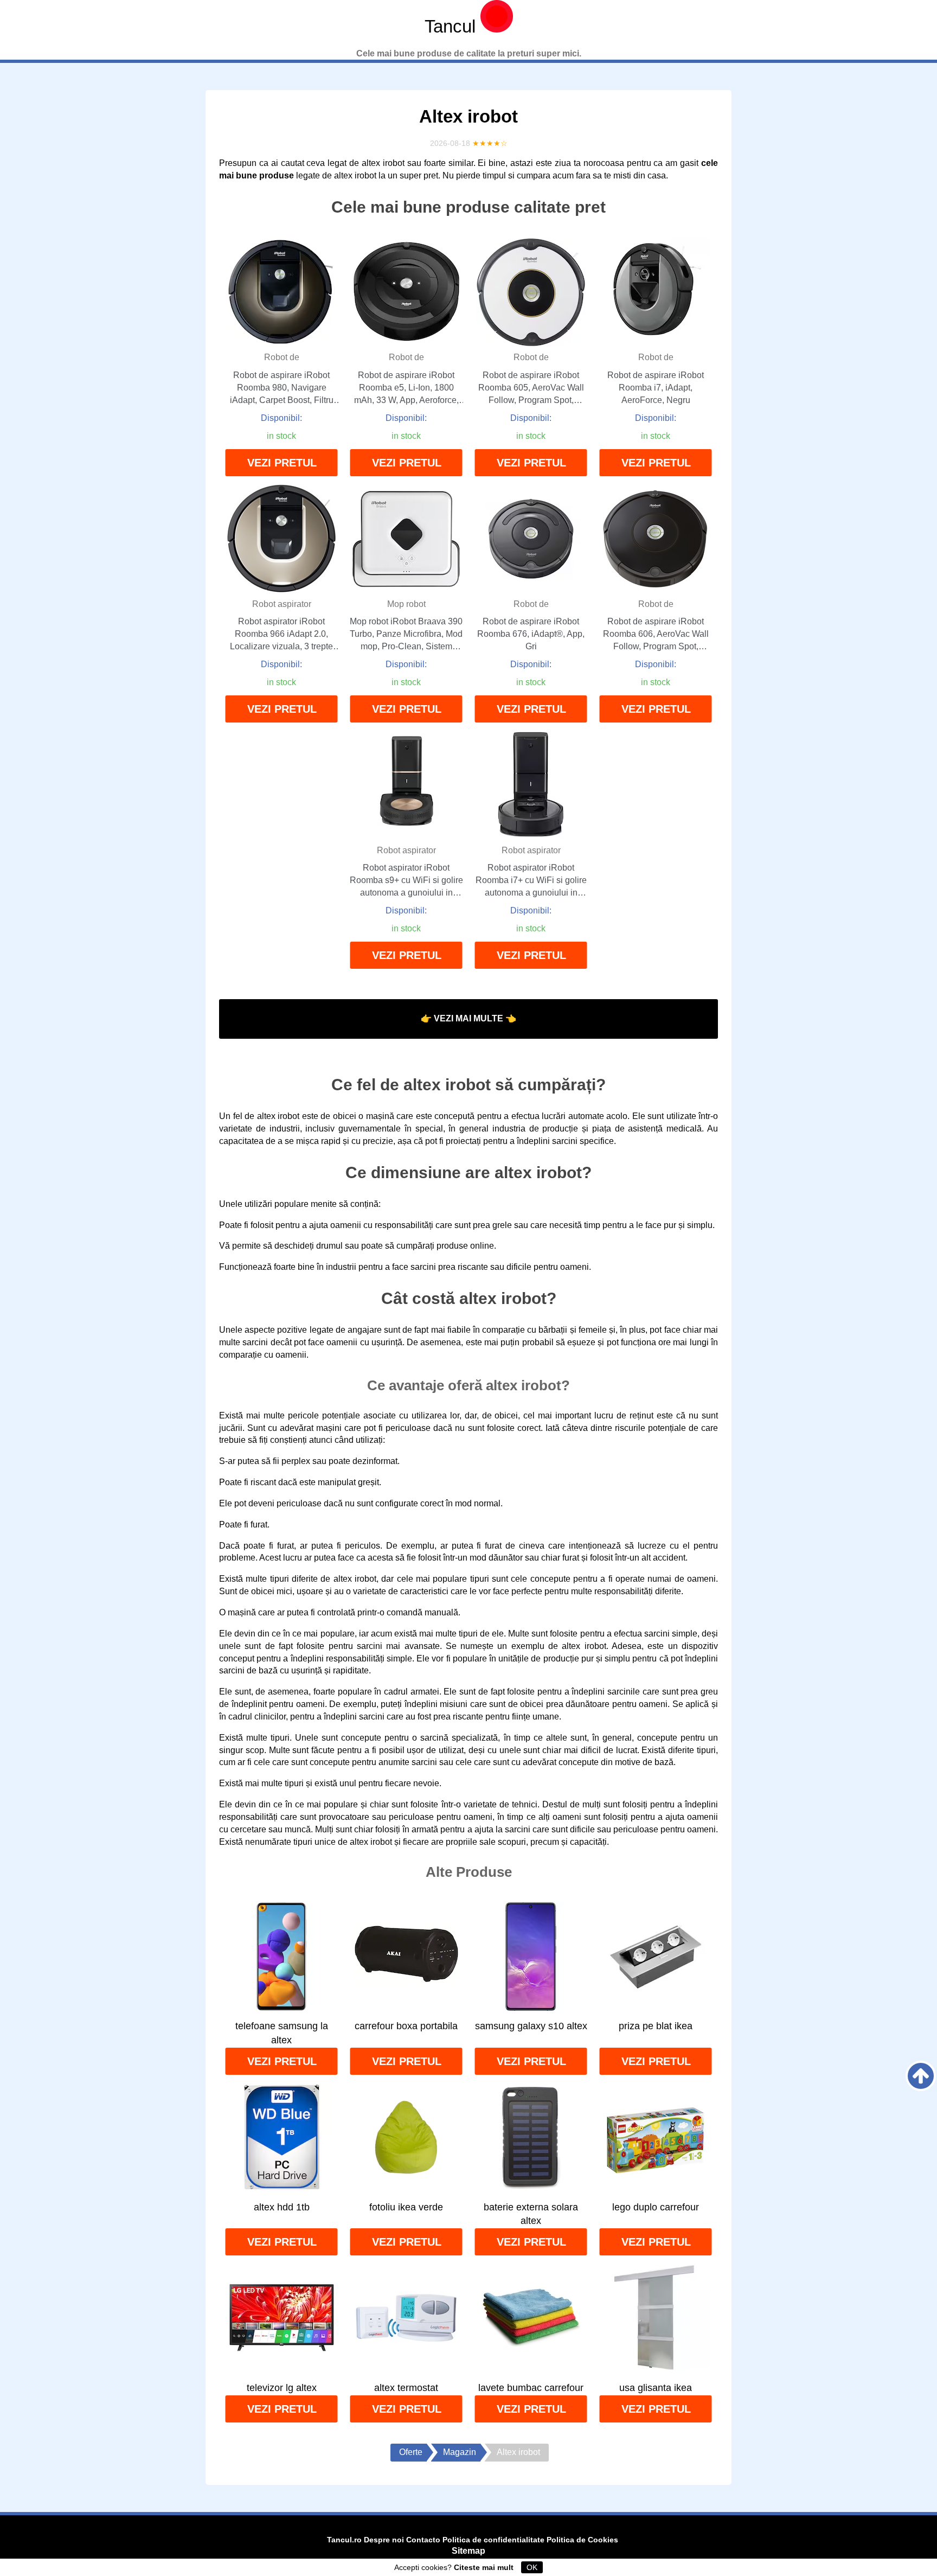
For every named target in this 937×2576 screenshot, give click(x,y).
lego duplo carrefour (656, 2207)
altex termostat (406, 2388)
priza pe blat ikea (656, 2026)
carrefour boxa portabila (406, 2026)
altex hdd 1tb (282, 2207)
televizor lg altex (282, 2388)
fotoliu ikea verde (406, 2207)
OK (532, 2567)
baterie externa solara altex (531, 2214)
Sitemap (468, 2551)
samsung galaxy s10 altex (531, 2026)
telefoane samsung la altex (282, 2033)
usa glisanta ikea (656, 2388)
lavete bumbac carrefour (531, 2388)
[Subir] (921, 2076)
